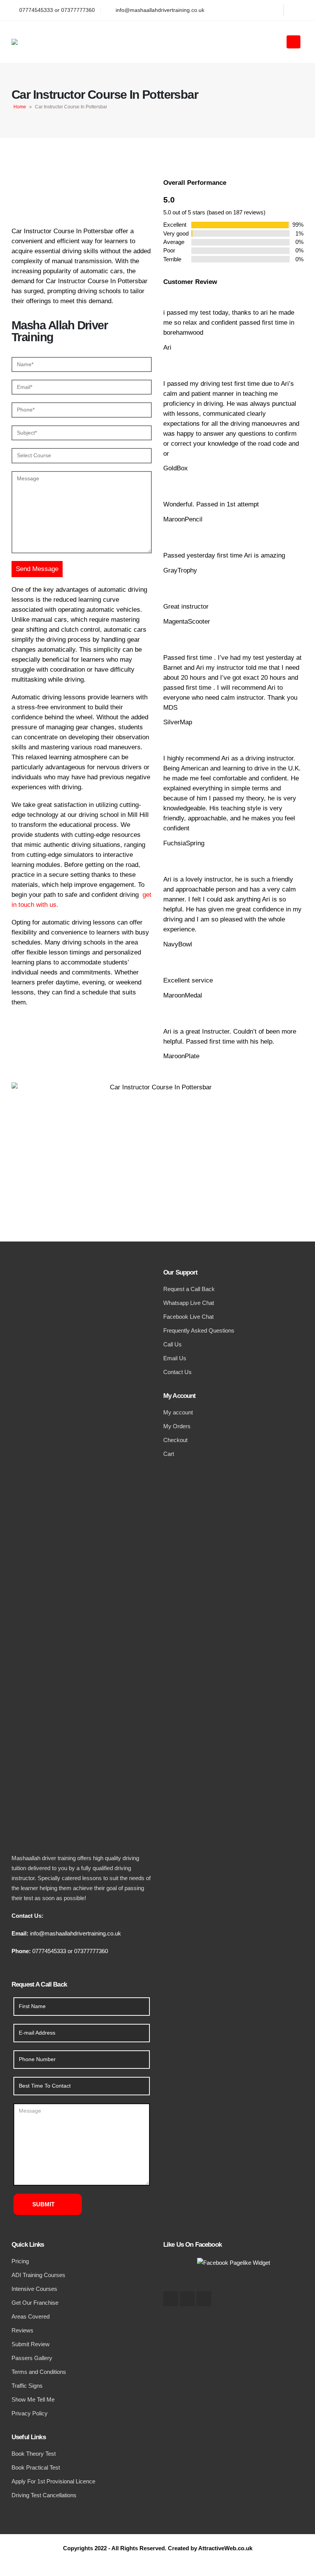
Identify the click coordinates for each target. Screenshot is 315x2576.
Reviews (22, 2330)
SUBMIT (43, 2204)
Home (20, 107)
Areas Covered (31, 2316)
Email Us (175, 1358)
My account (178, 1412)
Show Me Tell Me (33, 2399)
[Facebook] (271, 10)
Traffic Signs (27, 2386)
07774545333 (49, 1951)
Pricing (20, 2261)
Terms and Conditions (39, 2372)
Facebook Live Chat (188, 1317)
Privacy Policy (30, 2413)
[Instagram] (296, 10)
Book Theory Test (34, 2454)
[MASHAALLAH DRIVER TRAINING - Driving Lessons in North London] (42, 42)
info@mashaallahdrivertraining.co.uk (75, 1933)
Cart (169, 1454)
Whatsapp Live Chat (189, 1303)
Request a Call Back (189, 1289)
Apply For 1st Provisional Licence (53, 2481)
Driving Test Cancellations (44, 2495)
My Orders (177, 1426)
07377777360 (91, 1951)
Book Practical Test (36, 2467)
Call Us (172, 1344)
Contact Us (177, 1372)
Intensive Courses (34, 2289)
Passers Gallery (32, 2358)
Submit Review (31, 2344)
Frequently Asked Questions (199, 1330)
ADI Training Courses (38, 2275)
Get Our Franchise (35, 2303)
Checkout (175, 1440)
